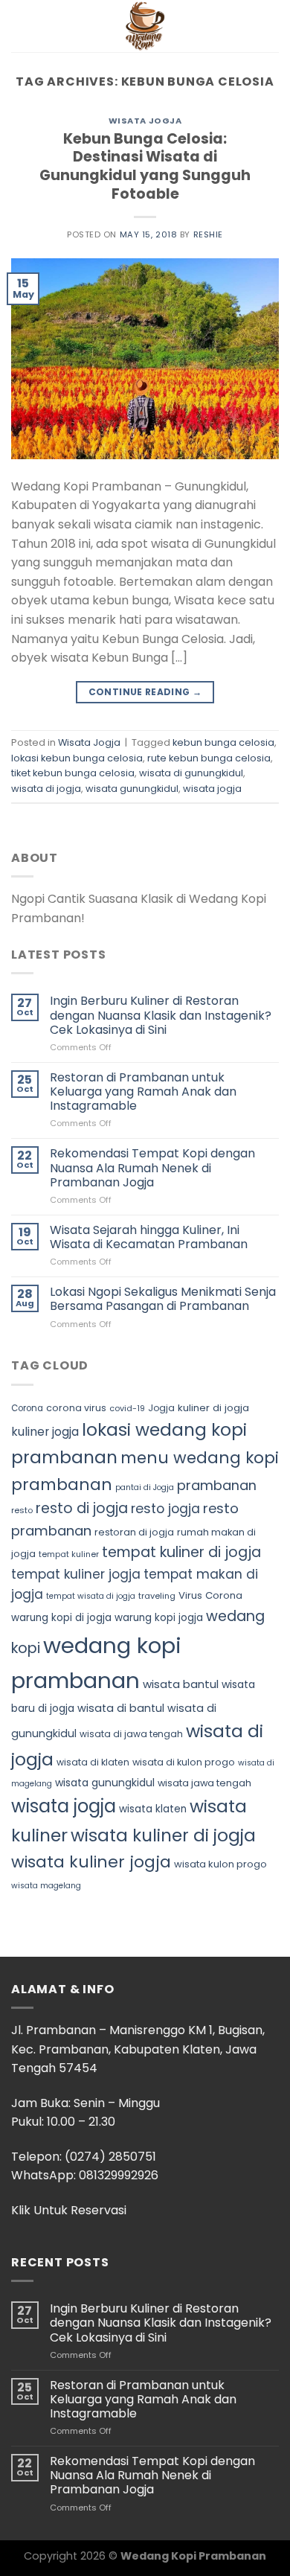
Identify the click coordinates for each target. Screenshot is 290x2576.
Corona (27, 1408)
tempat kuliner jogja (76, 1574)
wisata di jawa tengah (131, 1734)
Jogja (161, 1408)
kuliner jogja (45, 1432)
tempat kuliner (69, 1554)
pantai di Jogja (145, 1487)
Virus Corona (210, 1595)
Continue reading (145, 692)
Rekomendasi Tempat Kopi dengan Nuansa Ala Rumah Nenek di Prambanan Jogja (152, 1168)
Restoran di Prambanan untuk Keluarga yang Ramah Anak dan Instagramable (143, 1092)
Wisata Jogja (145, 121)
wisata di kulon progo (184, 1762)
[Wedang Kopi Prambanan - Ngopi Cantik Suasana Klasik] (145, 26)
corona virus (76, 1408)
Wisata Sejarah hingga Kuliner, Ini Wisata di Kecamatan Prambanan (149, 1237)
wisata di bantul (121, 1708)
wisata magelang (46, 1886)
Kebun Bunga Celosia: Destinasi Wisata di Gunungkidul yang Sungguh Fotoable (145, 167)
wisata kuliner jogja (91, 1862)
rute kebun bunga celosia (209, 758)
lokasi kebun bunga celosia (77, 758)
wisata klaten (153, 1809)
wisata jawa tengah (204, 1783)
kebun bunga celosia (223, 742)
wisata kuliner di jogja (163, 1835)
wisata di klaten (93, 1762)
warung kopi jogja (159, 1618)
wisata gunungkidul (132, 789)
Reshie (208, 234)
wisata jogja (212, 789)
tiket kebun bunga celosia (73, 773)
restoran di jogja (134, 1532)
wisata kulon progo (220, 1864)
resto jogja (165, 1509)
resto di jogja (82, 1508)
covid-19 (127, 1408)
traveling (157, 1596)
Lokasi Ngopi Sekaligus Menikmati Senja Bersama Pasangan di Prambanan (163, 1299)
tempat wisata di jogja (91, 1596)
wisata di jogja (46, 789)
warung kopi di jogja (61, 1618)
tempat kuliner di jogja (181, 1552)
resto (22, 1510)
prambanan (217, 1485)
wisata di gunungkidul (191, 773)
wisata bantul (181, 1684)
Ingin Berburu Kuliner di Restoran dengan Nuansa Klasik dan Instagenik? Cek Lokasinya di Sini (161, 1015)
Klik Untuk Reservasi (69, 2210)
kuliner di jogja (213, 1408)
